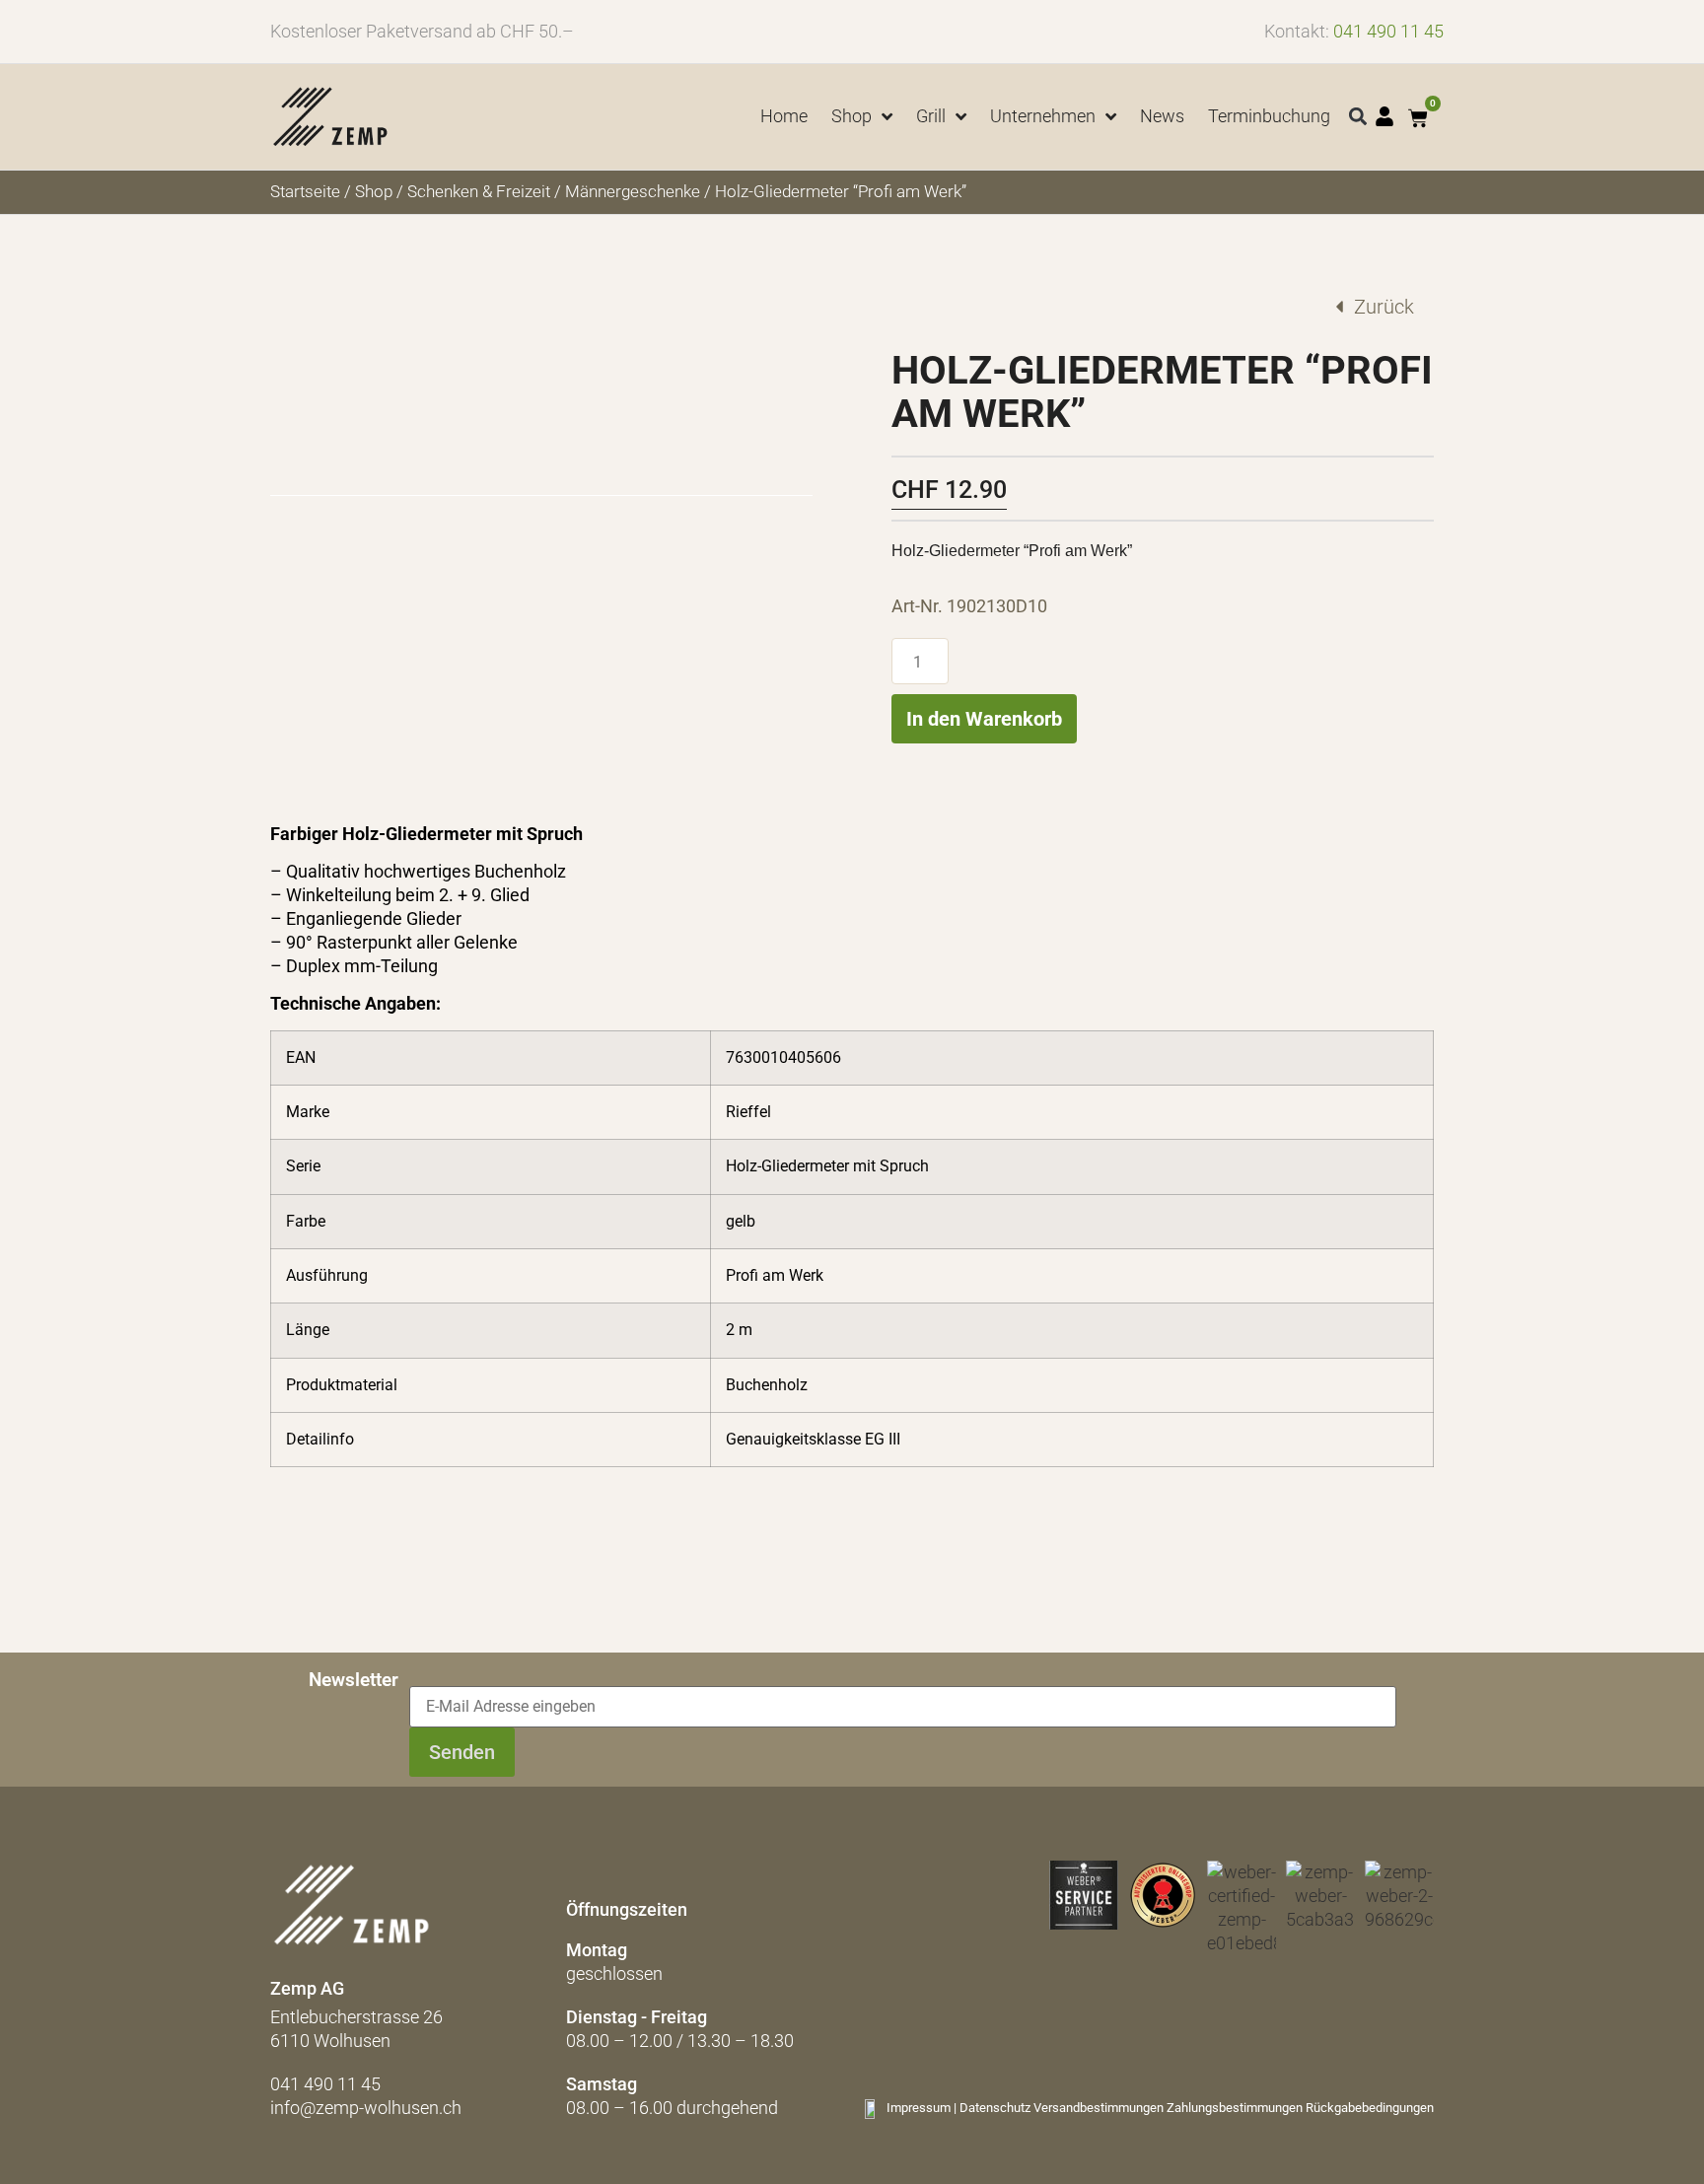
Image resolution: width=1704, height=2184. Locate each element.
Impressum (919, 2108)
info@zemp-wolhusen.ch (366, 2108)
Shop (374, 192)
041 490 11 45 (1388, 31)
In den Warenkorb (984, 719)
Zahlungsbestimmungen (1235, 2108)
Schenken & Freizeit (479, 192)
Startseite (305, 192)
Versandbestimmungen (1099, 2108)
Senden (462, 1752)
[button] (1358, 117)
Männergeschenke (633, 192)
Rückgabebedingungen (1370, 2108)
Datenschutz (995, 2108)
